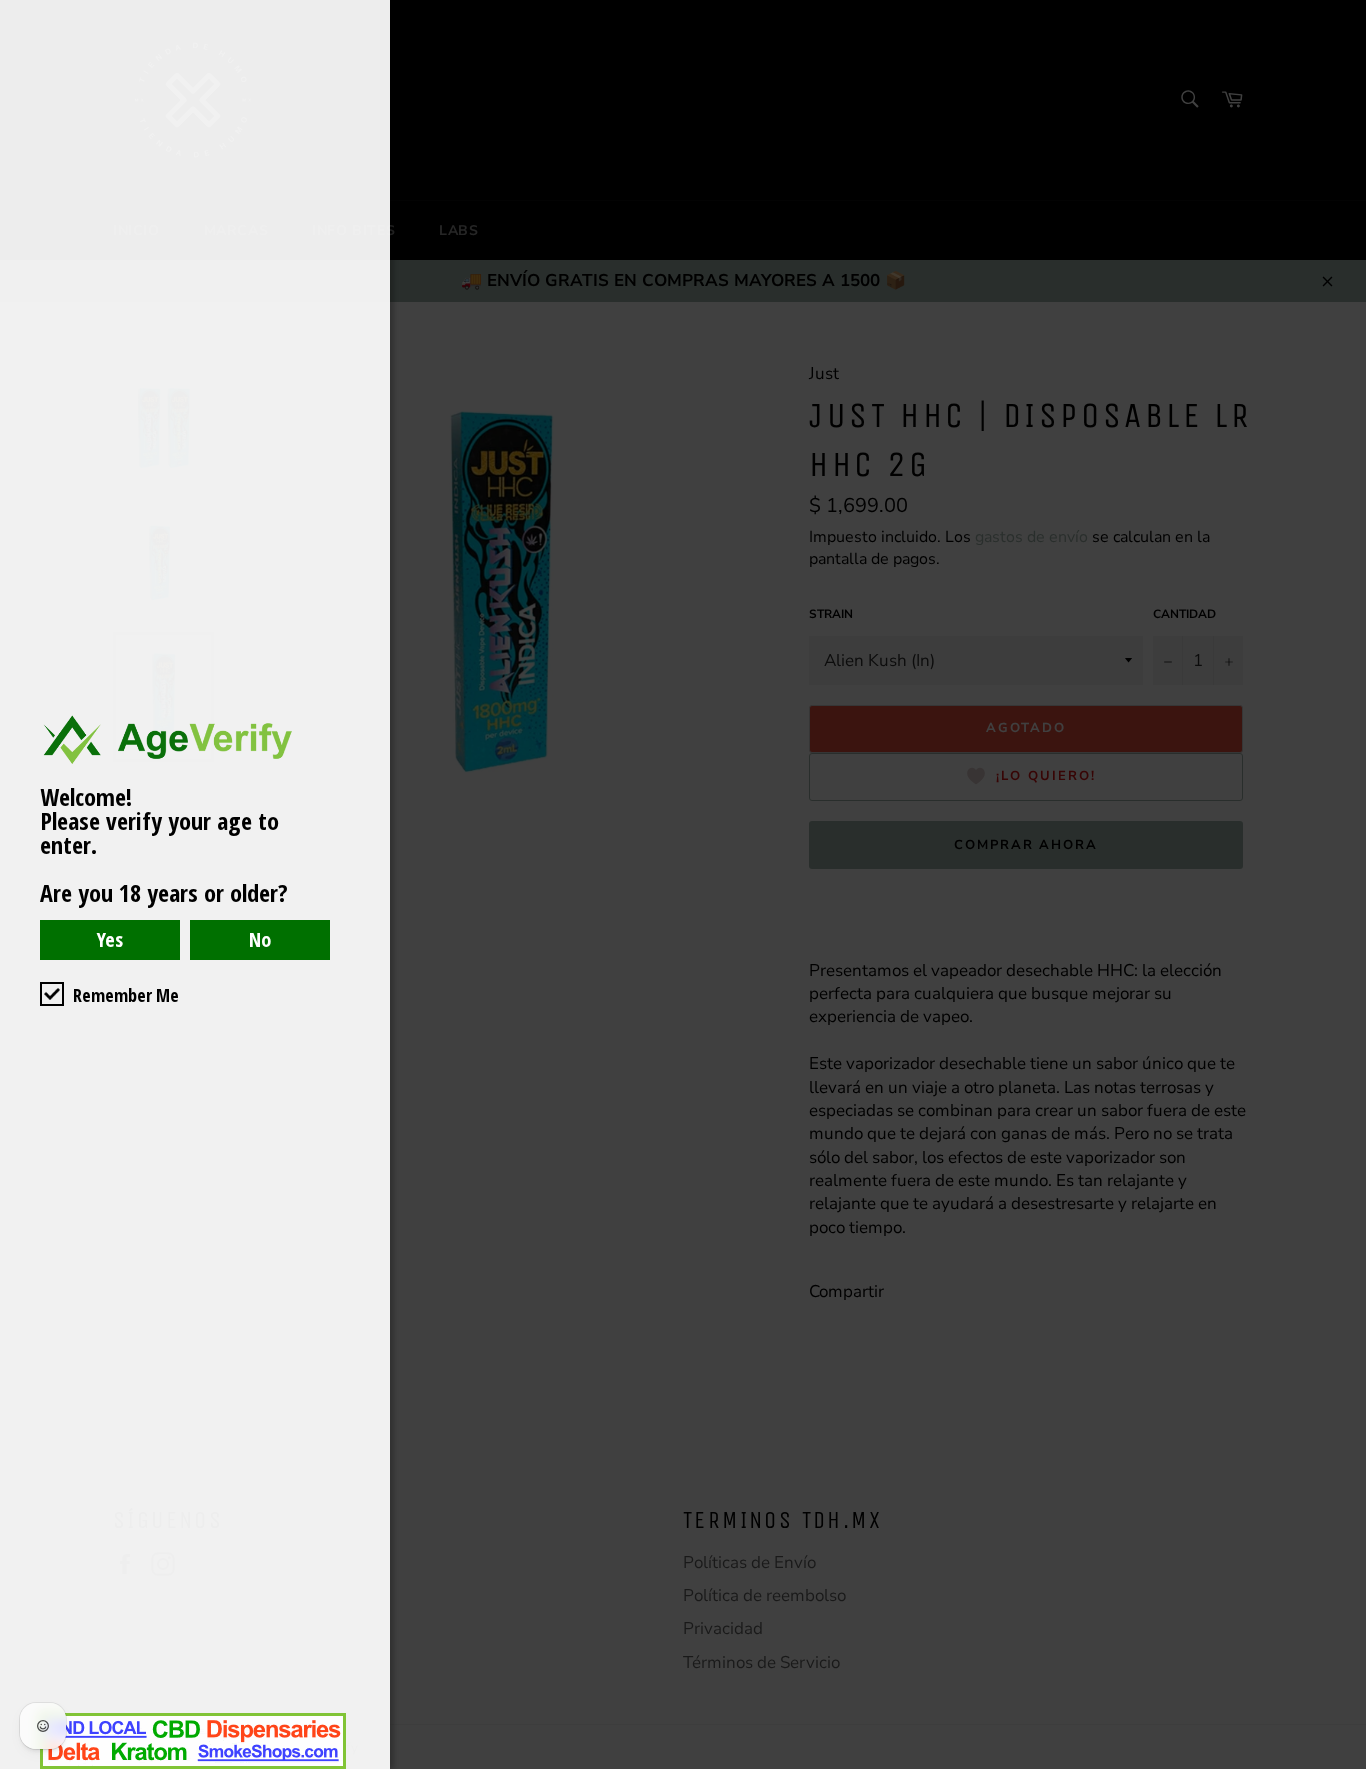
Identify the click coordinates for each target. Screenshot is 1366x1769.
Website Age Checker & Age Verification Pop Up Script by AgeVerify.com (1341, 1764)
